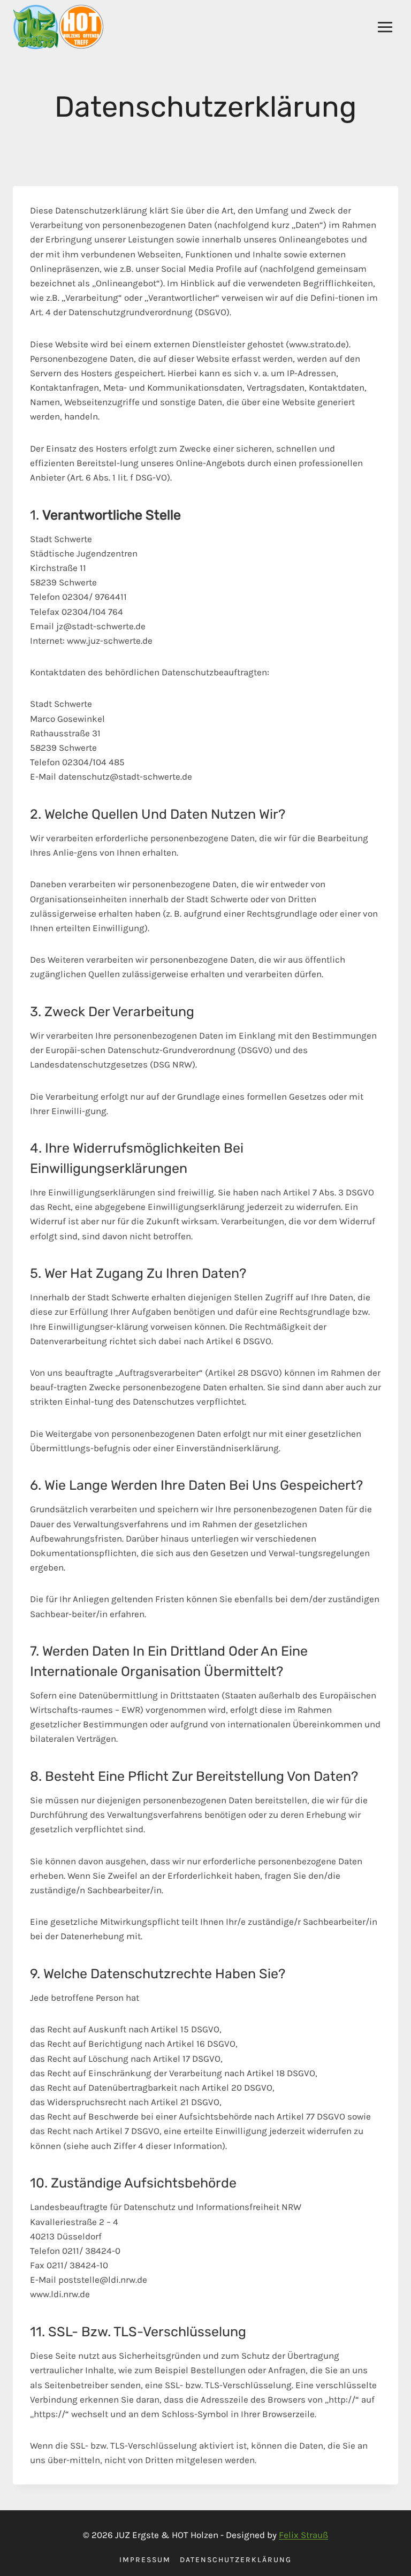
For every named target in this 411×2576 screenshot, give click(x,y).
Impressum (145, 2560)
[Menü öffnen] (385, 27)
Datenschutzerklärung (236, 2560)
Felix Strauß (303, 2535)
